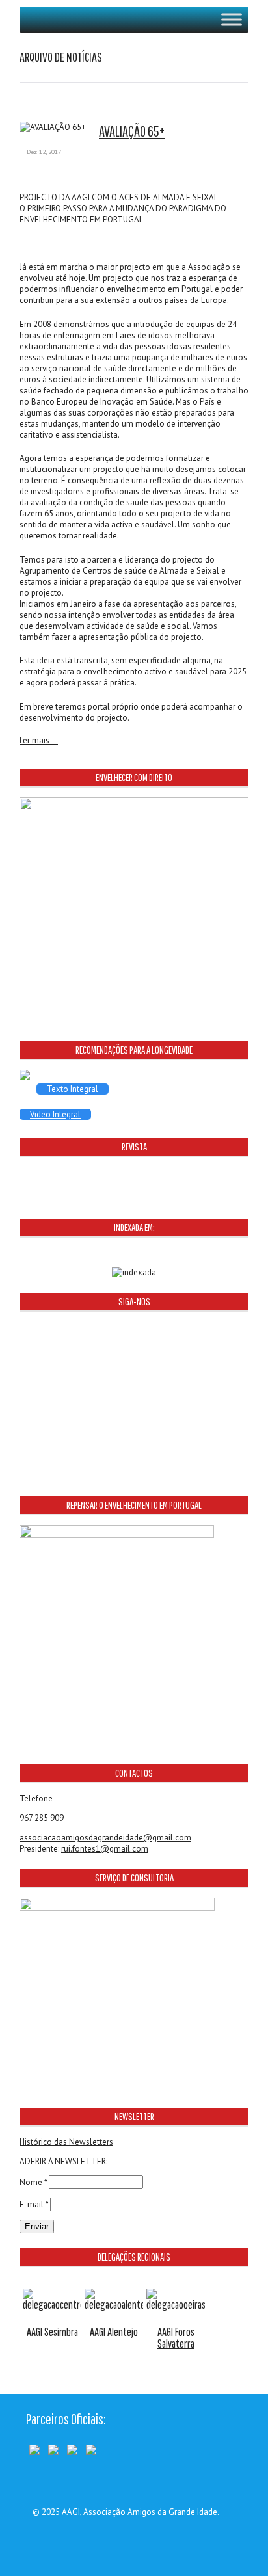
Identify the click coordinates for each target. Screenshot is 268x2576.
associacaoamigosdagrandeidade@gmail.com (105, 1838)
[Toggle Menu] (232, 19)
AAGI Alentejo (114, 2332)
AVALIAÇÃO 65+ (132, 131)
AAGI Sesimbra (52, 2332)
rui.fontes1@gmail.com (105, 1849)
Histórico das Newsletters (66, 2142)
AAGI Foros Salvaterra (176, 2338)
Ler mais (35, 741)
